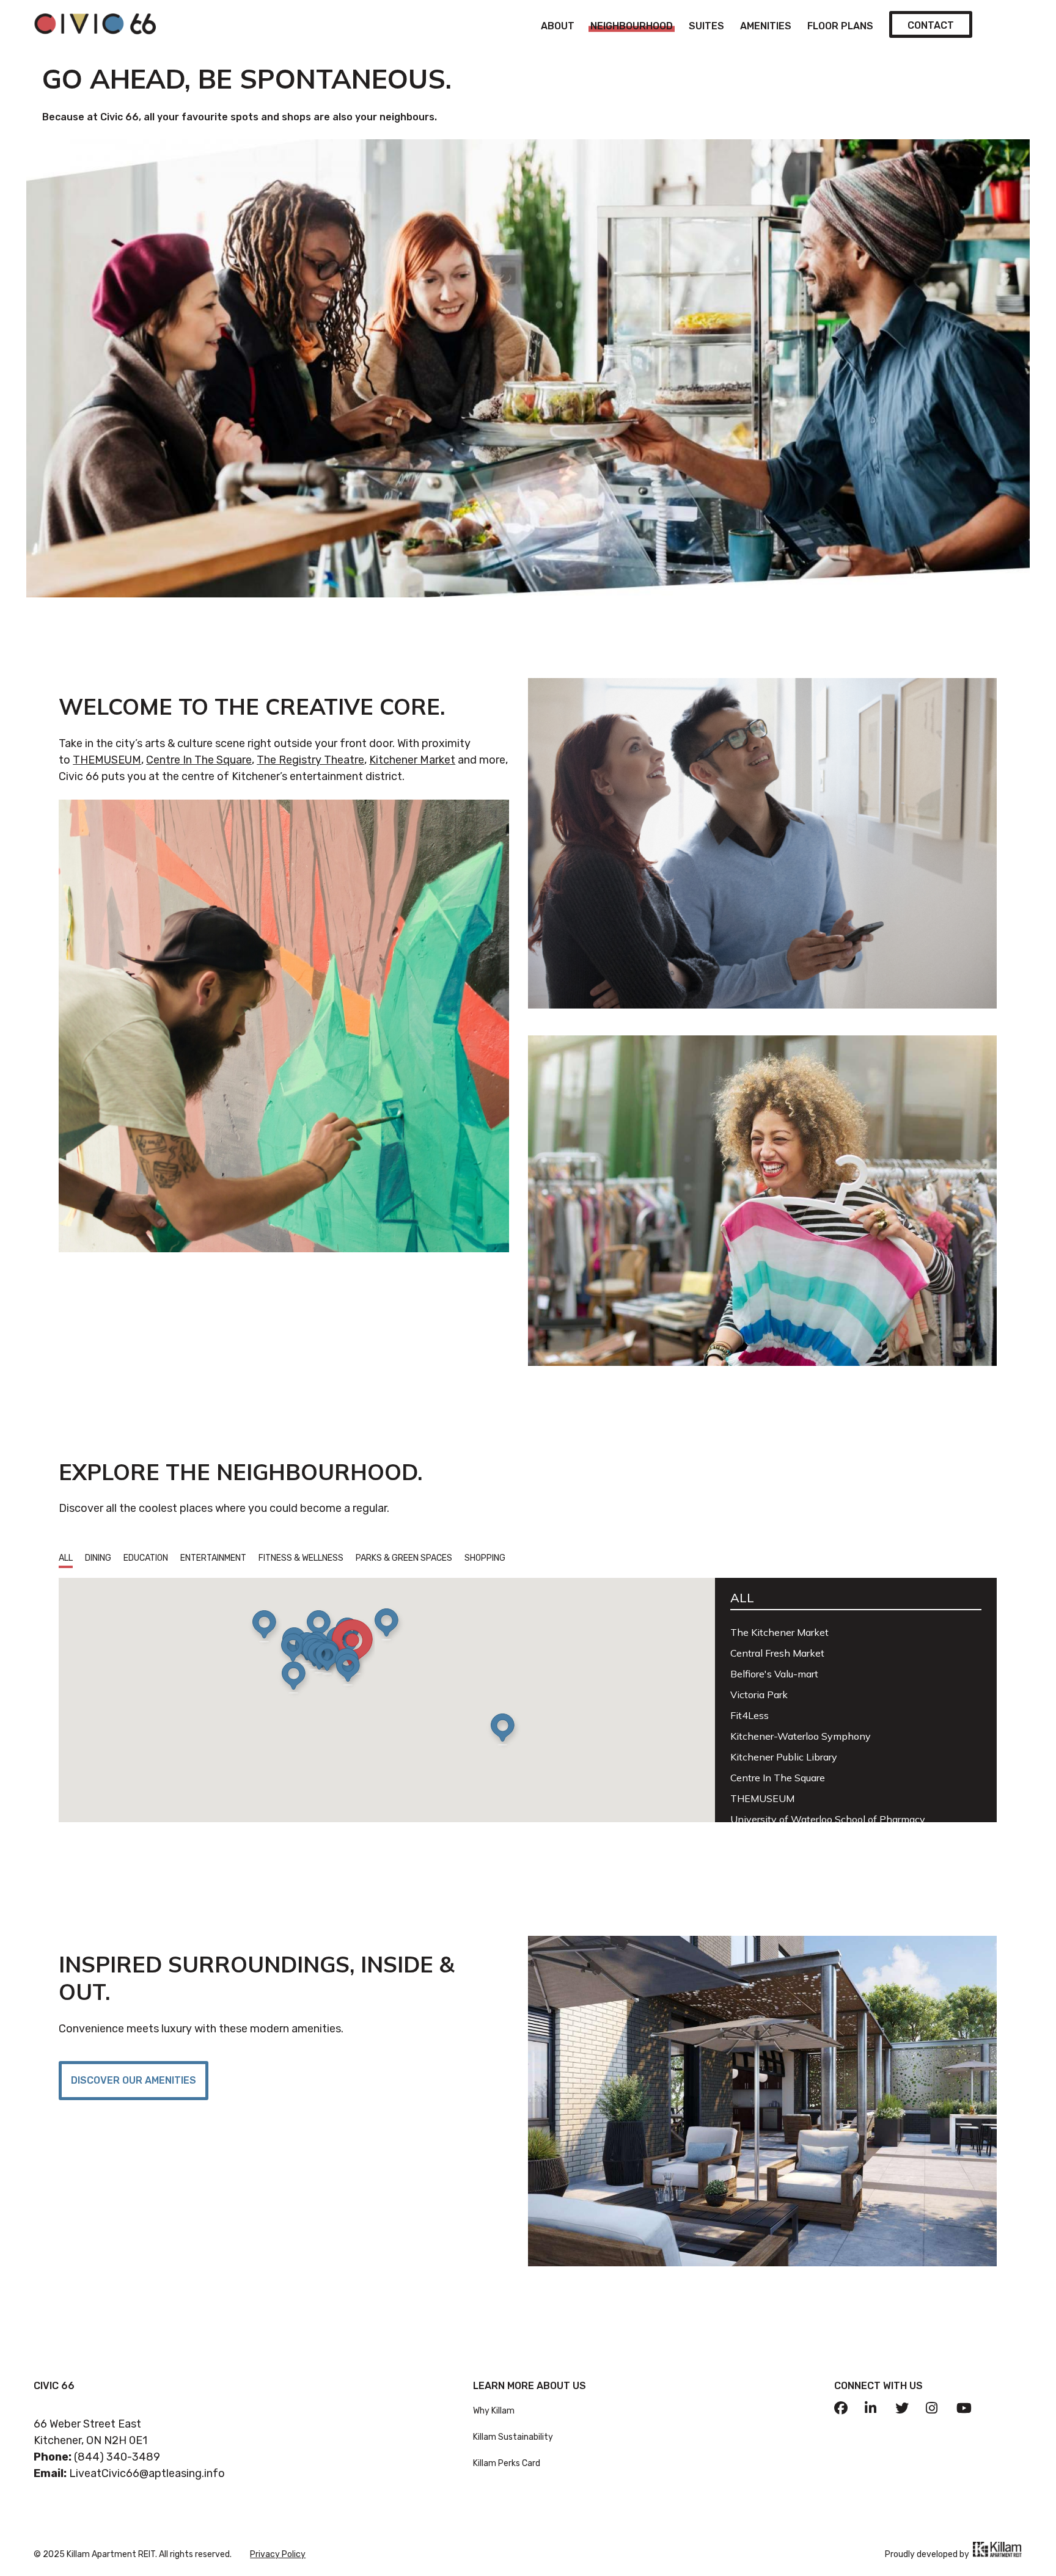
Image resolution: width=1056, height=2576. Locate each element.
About (558, 26)
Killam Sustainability (513, 2437)
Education (146, 1558)
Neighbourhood (632, 26)
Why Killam (494, 2411)
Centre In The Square (199, 760)
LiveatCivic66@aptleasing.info (147, 2473)
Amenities (766, 26)
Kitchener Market (412, 760)
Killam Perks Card (507, 2463)
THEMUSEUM (107, 760)
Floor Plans (840, 26)
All (66, 1558)
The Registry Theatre (310, 760)
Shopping (485, 1558)
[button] (268, 1628)
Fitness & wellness (301, 1558)
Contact (931, 25)
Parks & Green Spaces (404, 1558)
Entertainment (213, 1558)
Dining (98, 1558)
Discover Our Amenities (134, 2080)
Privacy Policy (278, 2554)
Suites (706, 26)
